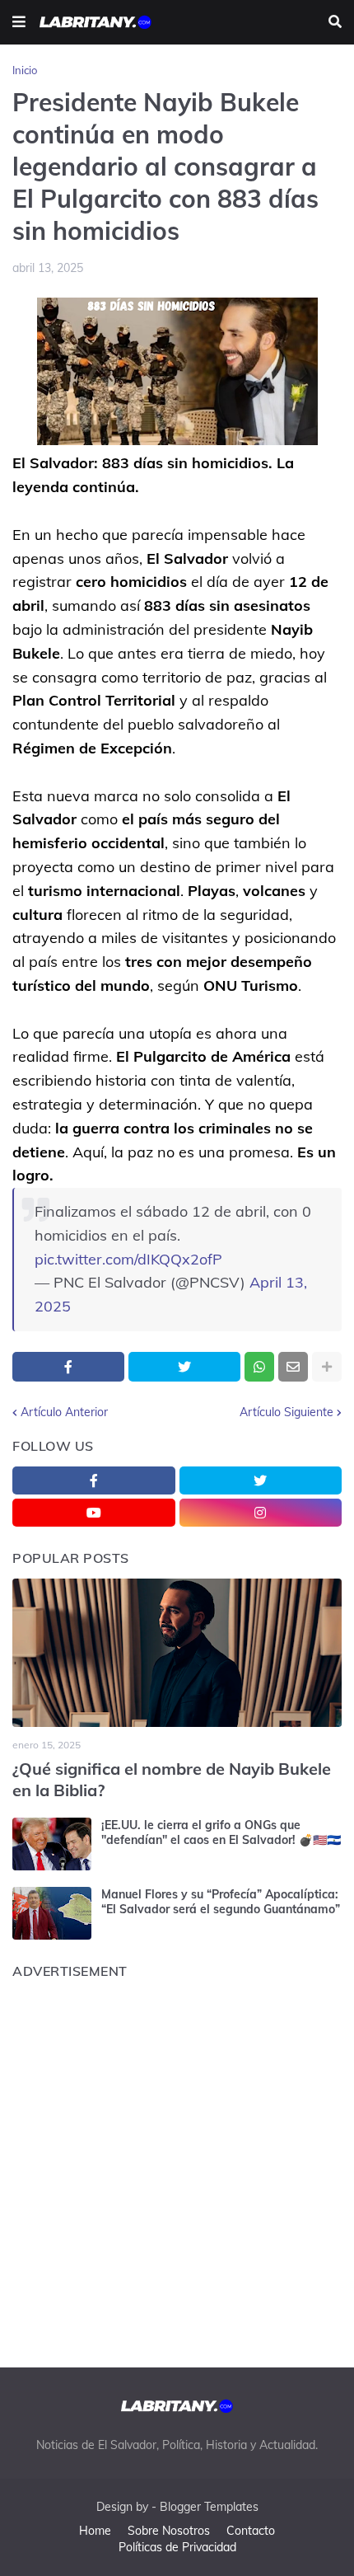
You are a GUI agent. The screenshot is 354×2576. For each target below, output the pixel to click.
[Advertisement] (177, 2169)
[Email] (293, 1367)
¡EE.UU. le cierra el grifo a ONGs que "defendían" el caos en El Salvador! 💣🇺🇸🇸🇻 (221, 1832)
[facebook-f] (94, 1480)
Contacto (251, 2531)
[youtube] (94, 1513)
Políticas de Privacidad (177, 2547)
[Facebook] (68, 1367)
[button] (19, 22)
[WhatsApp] (259, 1367)
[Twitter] (184, 1367)
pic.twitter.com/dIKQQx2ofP (128, 1259)
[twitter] (261, 1480)
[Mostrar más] (327, 1367)
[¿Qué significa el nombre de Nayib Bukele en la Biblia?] (177, 1653)
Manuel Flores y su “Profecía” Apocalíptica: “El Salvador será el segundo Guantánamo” (221, 1902)
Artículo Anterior (64, 1412)
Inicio (25, 70)
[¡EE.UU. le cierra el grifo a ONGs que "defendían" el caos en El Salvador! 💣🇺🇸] (52, 1844)
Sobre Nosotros (169, 2531)
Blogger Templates (209, 2507)
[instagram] (261, 1513)
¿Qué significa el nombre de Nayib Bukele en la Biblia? (172, 1779)
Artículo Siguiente (286, 1412)
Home (95, 2531)
